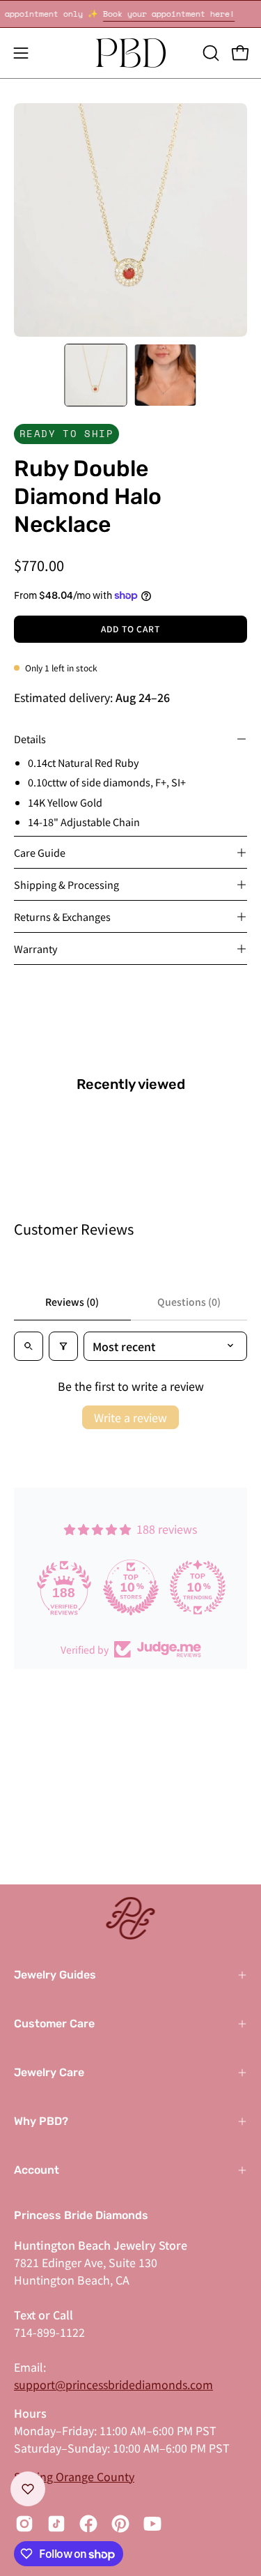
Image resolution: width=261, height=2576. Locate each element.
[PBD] (131, 53)
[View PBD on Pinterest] (120, 2524)
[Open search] (29, 1346)
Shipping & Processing (66, 884)
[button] (209, 53)
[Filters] (63, 1346)
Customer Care (54, 2024)
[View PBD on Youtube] (152, 2524)
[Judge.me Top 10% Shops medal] (131, 1587)
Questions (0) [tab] (189, 1302)
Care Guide (40, 852)
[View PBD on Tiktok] (56, 2524)
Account (37, 2170)
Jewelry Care (49, 2072)
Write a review (130, 1417)
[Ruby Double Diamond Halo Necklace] (95, 375)
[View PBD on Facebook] (88, 2524)
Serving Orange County (74, 2476)
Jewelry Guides (55, 1975)
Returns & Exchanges (62, 916)
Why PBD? (41, 2121)
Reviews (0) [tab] (72, 1302)
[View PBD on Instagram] (24, 2524)
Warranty (36, 948)
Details (30, 739)
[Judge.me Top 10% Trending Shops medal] (198, 1587)
